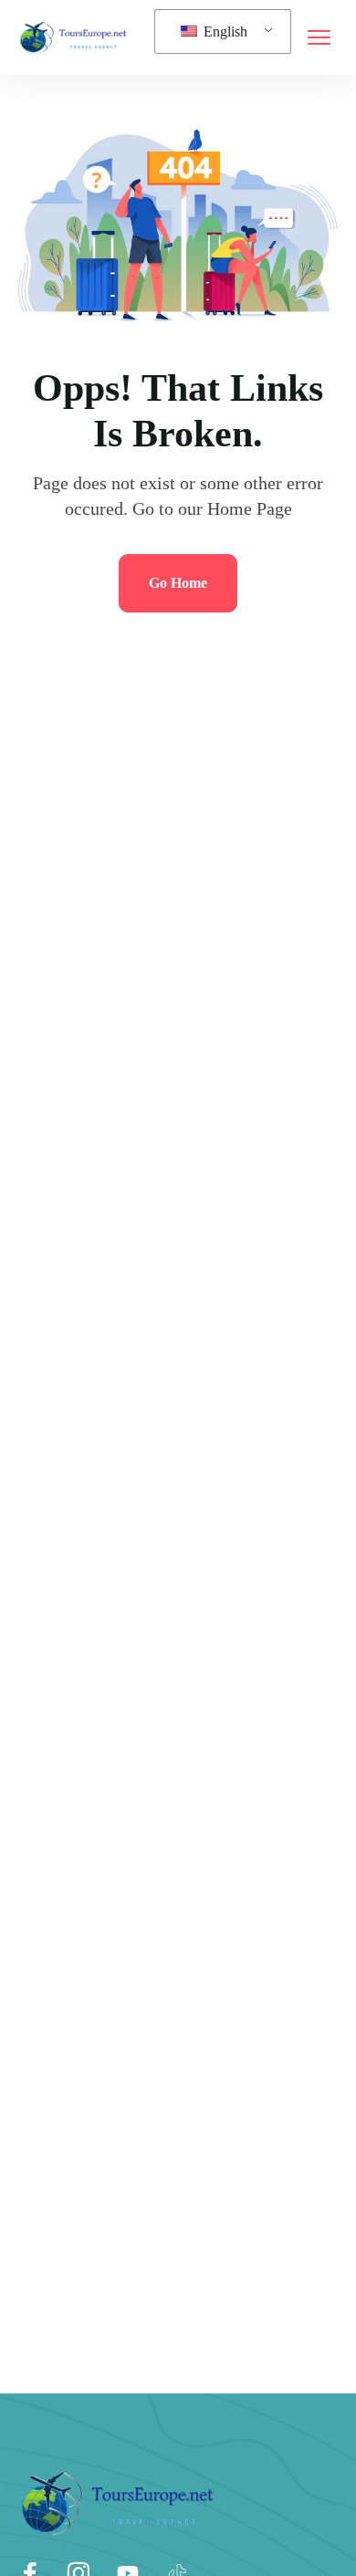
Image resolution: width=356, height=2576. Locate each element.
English (224, 31)
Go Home (178, 583)
